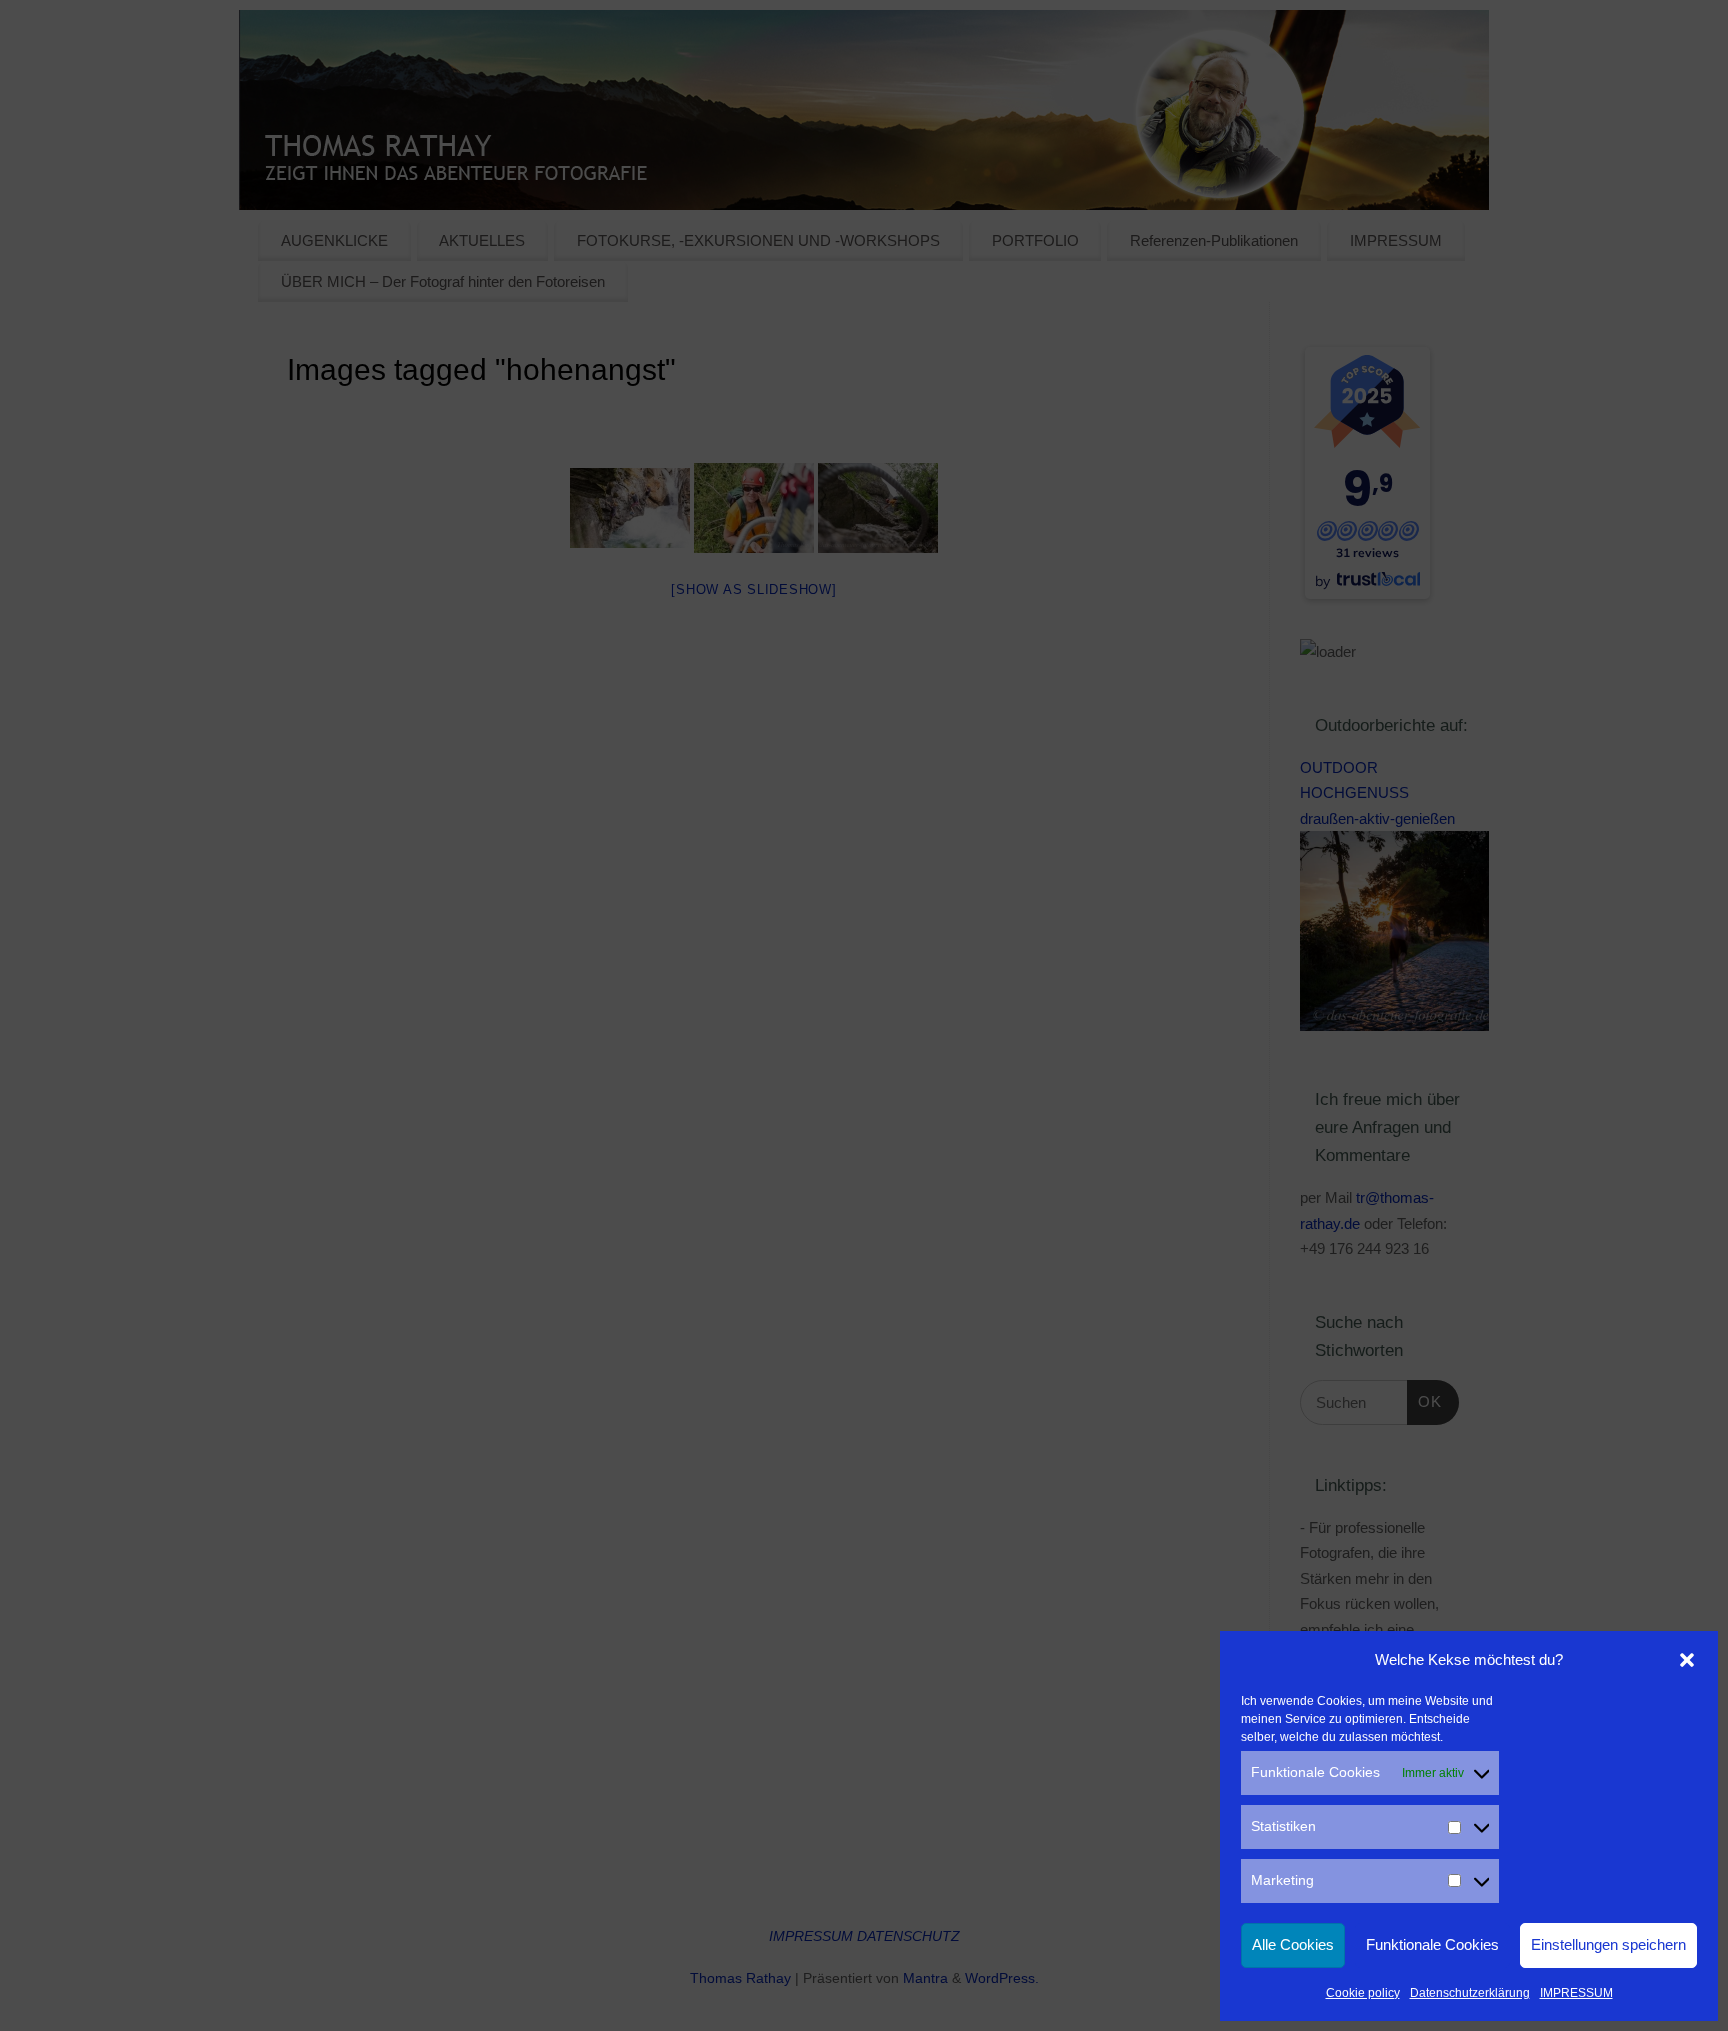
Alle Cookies (1293, 1944)
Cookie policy (1363, 1993)
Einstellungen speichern (1608, 1944)
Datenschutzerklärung (1470, 1993)
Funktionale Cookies (1432, 1944)
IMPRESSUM (1576, 1993)
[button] (1687, 1660)
